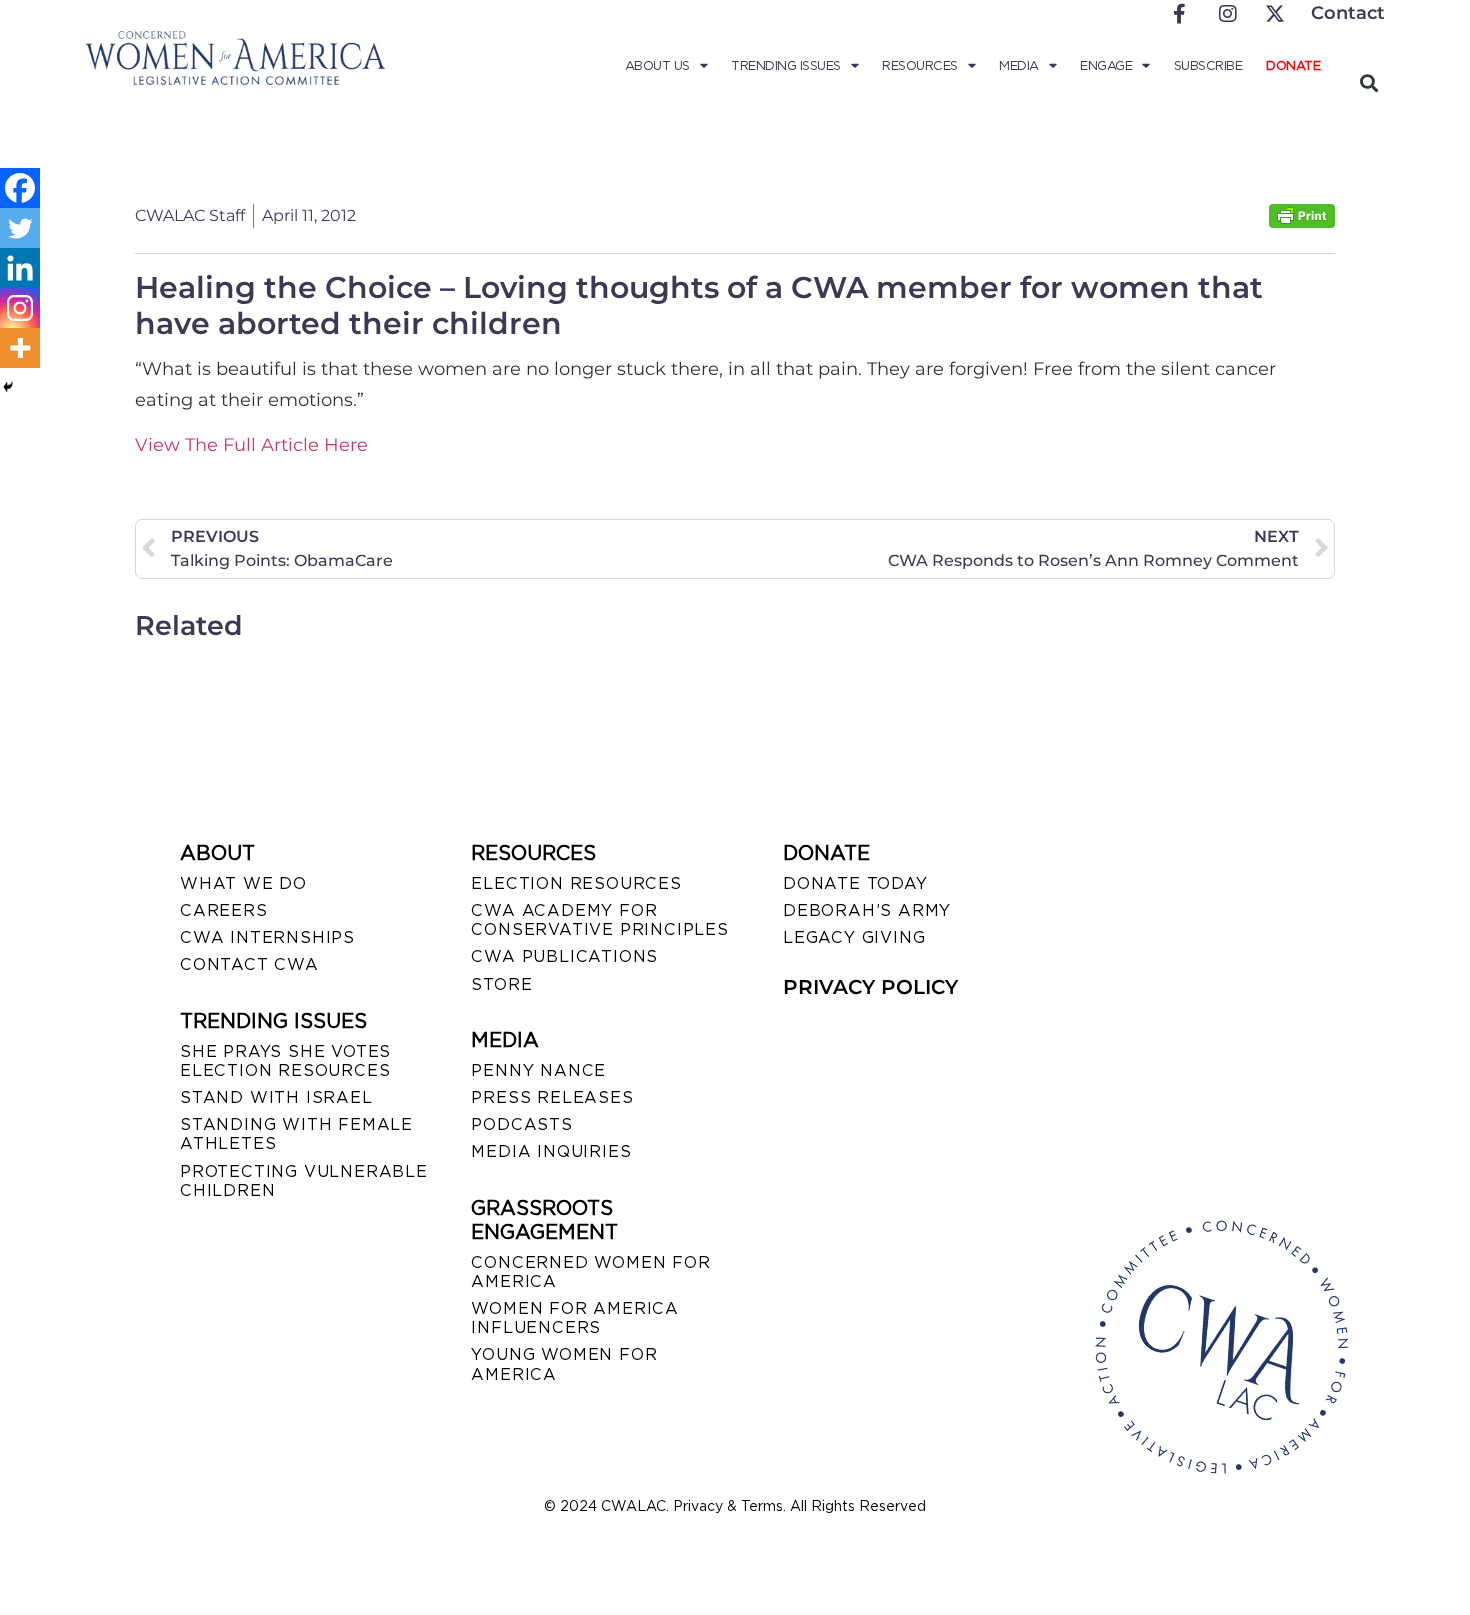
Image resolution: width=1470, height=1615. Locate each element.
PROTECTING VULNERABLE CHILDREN (304, 1181)
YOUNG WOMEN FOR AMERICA (564, 1364)
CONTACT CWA (249, 964)
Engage (1106, 65)
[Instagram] (20, 308)
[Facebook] (20, 188)
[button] (1368, 82)
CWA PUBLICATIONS (564, 956)
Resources (920, 65)
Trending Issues (786, 65)
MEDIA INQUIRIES (551, 1151)
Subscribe (1208, 65)
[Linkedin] (20, 268)
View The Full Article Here (251, 445)
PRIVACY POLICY (870, 987)
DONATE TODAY (855, 883)
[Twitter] (20, 228)
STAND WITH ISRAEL (276, 1097)
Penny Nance (538, 1070)
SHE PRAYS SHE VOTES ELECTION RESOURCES (285, 1061)
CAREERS (224, 910)
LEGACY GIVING (854, 937)
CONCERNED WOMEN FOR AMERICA (590, 1272)
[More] (20, 348)
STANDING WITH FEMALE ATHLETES (296, 1134)
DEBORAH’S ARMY (867, 910)
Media (1019, 65)
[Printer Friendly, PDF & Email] (1302, 222)
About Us (657, 65)
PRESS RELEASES (552, 1097)
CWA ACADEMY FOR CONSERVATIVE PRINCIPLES (599, 920)
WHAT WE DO (243, 883)
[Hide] (8, 387)
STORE (501, 984)
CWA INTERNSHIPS (267, 937)
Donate (1293, 65)
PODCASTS (521, 1124)
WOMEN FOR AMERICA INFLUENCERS (575, 1318)
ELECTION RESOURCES (576, 883)
